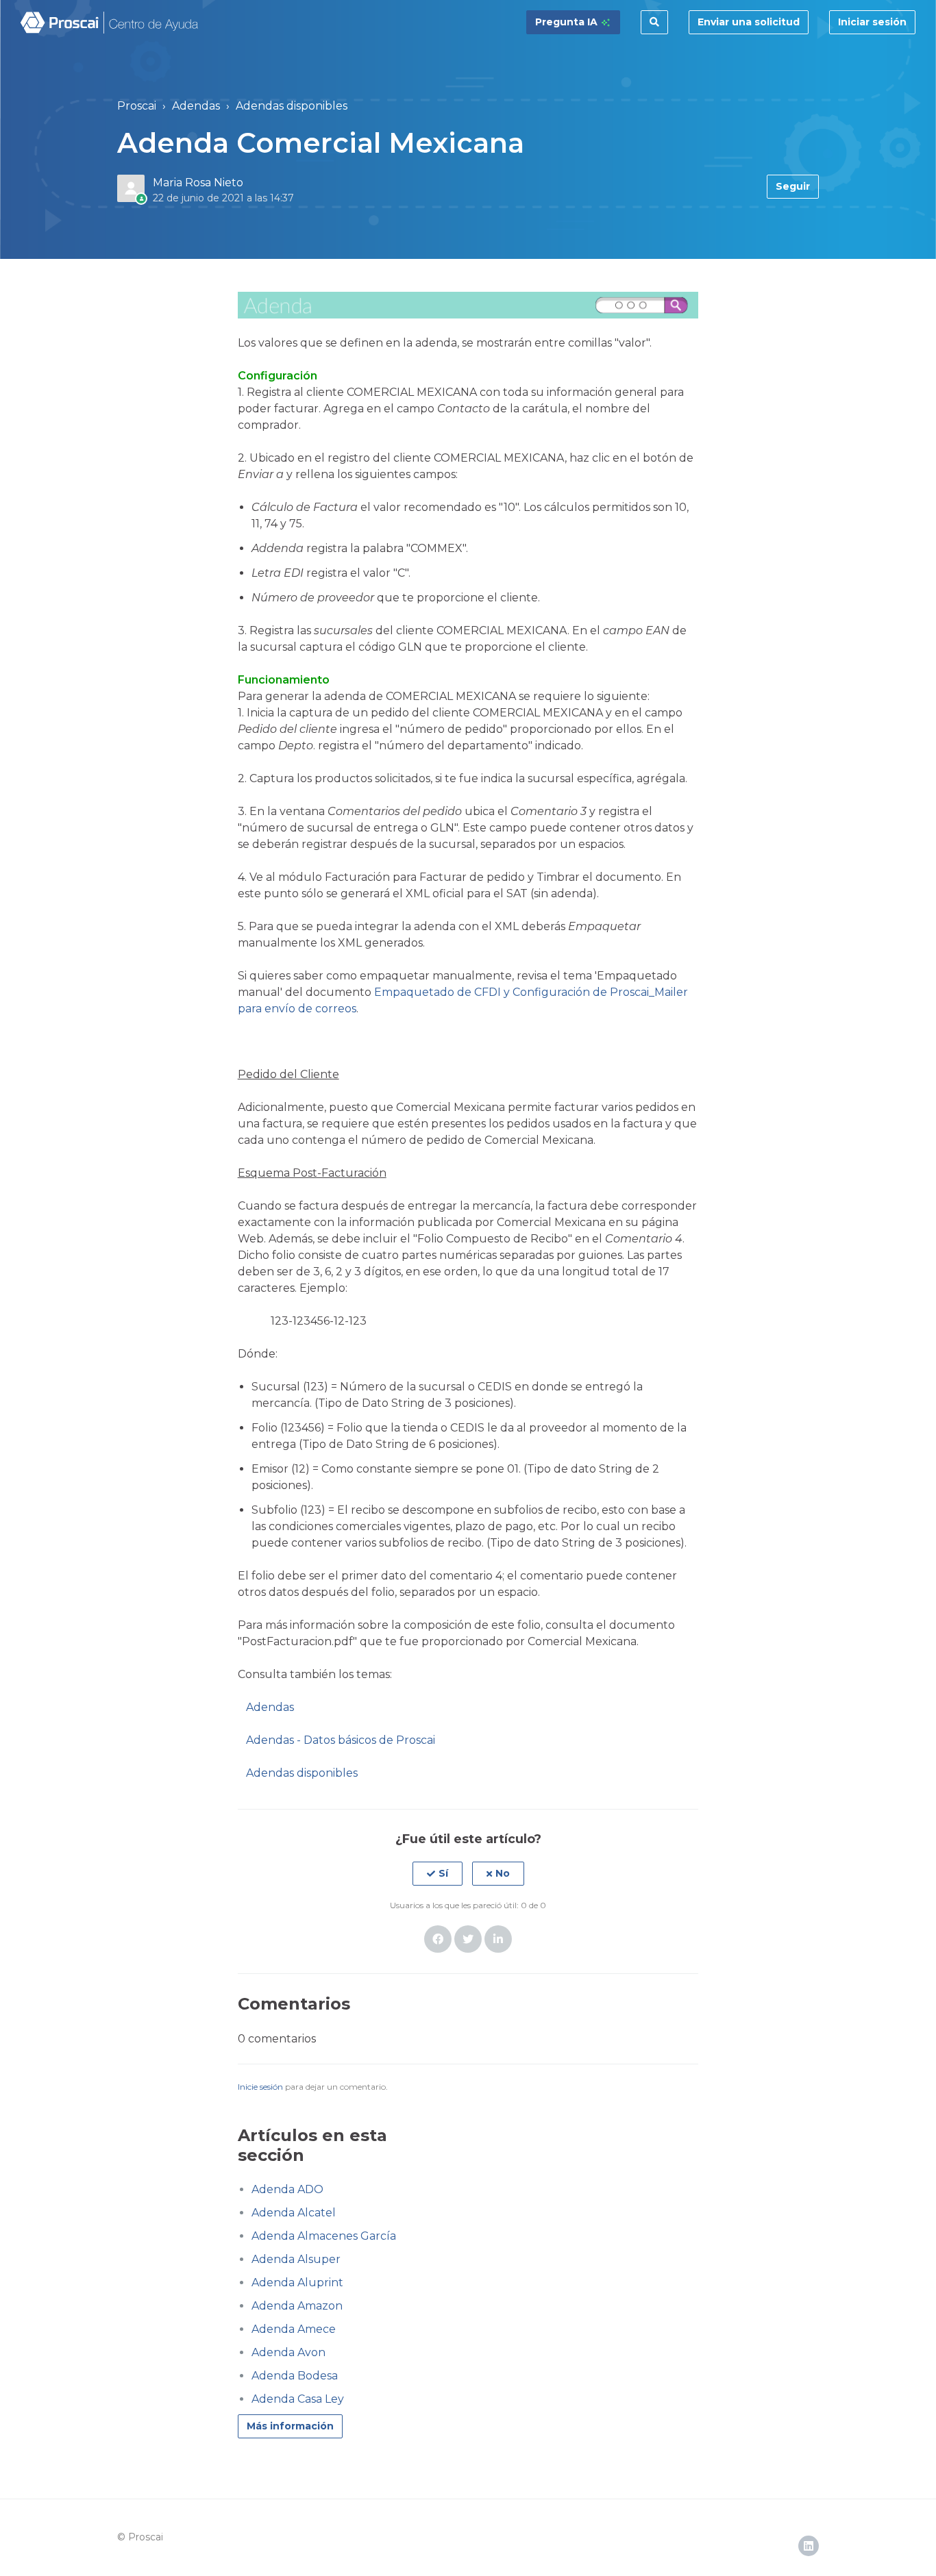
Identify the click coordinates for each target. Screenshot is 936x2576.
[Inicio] (110, 23)
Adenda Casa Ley (298, 2399)
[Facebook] (438, 1939)
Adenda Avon (288, 2352)
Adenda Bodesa (295, 2376)
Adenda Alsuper (296, 2259)
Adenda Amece (294, 2329)
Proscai (137, 106)
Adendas (196, 106)
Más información (290, 2426)
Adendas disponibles (292, 106)
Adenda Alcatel (294, 2213)
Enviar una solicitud (749, 22)
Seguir (793, 186)
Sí (443, 1873)
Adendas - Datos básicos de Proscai (341, 1740)
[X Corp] (468, 1939)
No (503, 1873)
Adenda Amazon (297, 2306)
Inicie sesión (260, 2087)
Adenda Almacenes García (324, 2236)
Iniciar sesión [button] (872, 22)
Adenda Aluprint (297, 2283)
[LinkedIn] (498, 1939)
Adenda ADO (287, 2189)
